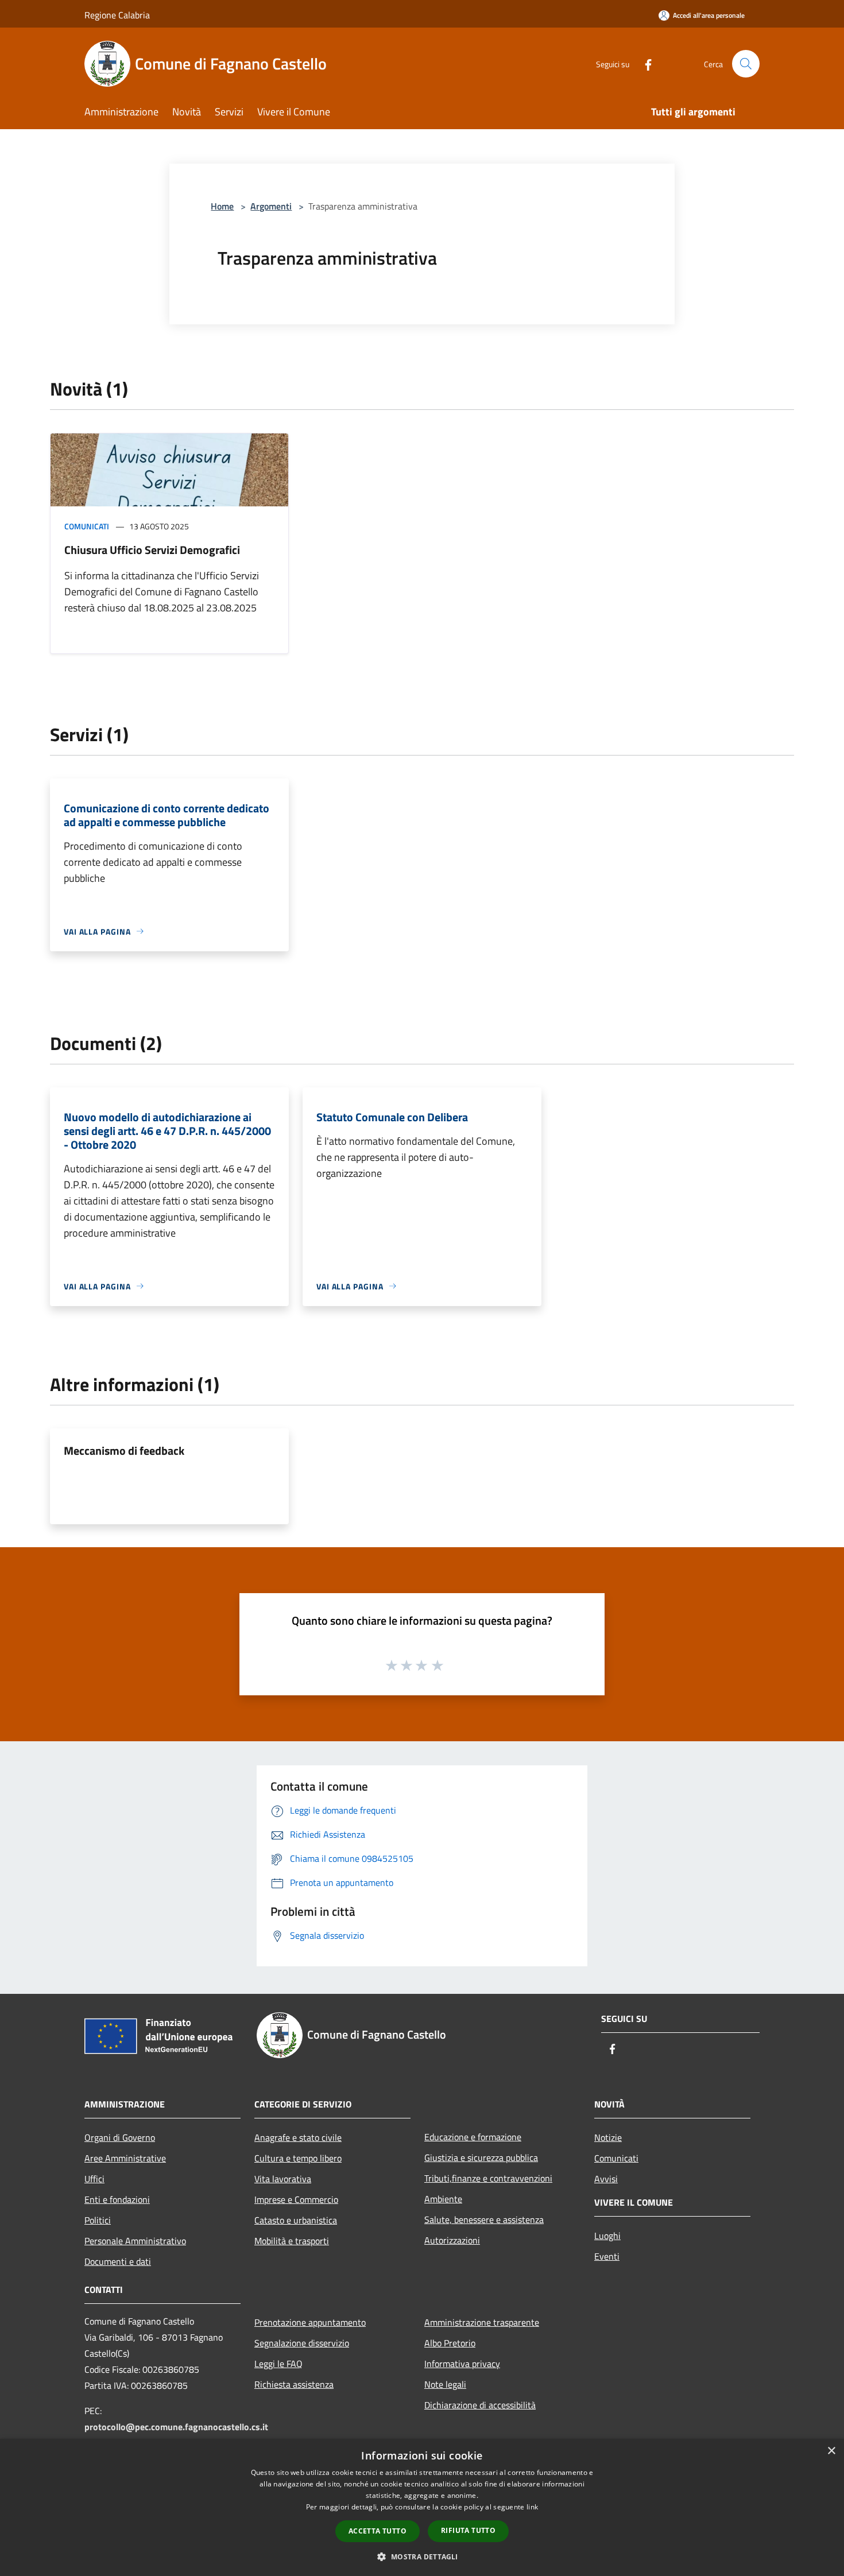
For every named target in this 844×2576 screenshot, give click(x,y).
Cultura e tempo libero (298, 2158)
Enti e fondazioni (117, 2199)
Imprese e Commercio (296, 2199)
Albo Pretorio (450, 2343)
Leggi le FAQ (278, 2364)
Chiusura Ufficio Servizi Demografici (152, 550)
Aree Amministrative (125, 2158)
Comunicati (87, 526)
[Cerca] (746, 64)
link (532, 2507)
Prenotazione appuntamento (310, 2322)
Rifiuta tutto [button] (468, 2530)
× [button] (831, 2451)
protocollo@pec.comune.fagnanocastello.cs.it (176, 2427)
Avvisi (606, 2179)
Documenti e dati (118, 2261)
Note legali (445, 2384)
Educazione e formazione (473, 2137)
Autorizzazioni (452, 2240)
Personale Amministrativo (135, 2241)
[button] (422, 2556)
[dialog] (422, 2507)
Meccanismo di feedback (124, 1450)
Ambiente (443, 2199)
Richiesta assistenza (294, 2384)
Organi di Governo (120, 2137)
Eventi (607, 2256)
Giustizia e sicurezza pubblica (481, 2157)
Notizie (608, 2137)
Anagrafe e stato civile (298, 2137)
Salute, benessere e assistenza (484, 2219)
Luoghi (607, 2236)
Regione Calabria (117, 15)
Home (222, 206)
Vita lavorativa (283, 2179)
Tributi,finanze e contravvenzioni (488, 2178)
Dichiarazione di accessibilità (480, 2405)
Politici (98, 2220)
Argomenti (271, 206)
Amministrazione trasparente (482, 2322)
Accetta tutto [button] (378, 2531)
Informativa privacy (462, 2364)
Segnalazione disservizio (302, 2343)
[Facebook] (644, 63)
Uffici (94, 2179)
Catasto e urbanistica (296, 2220)
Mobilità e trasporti (292, 2241)
